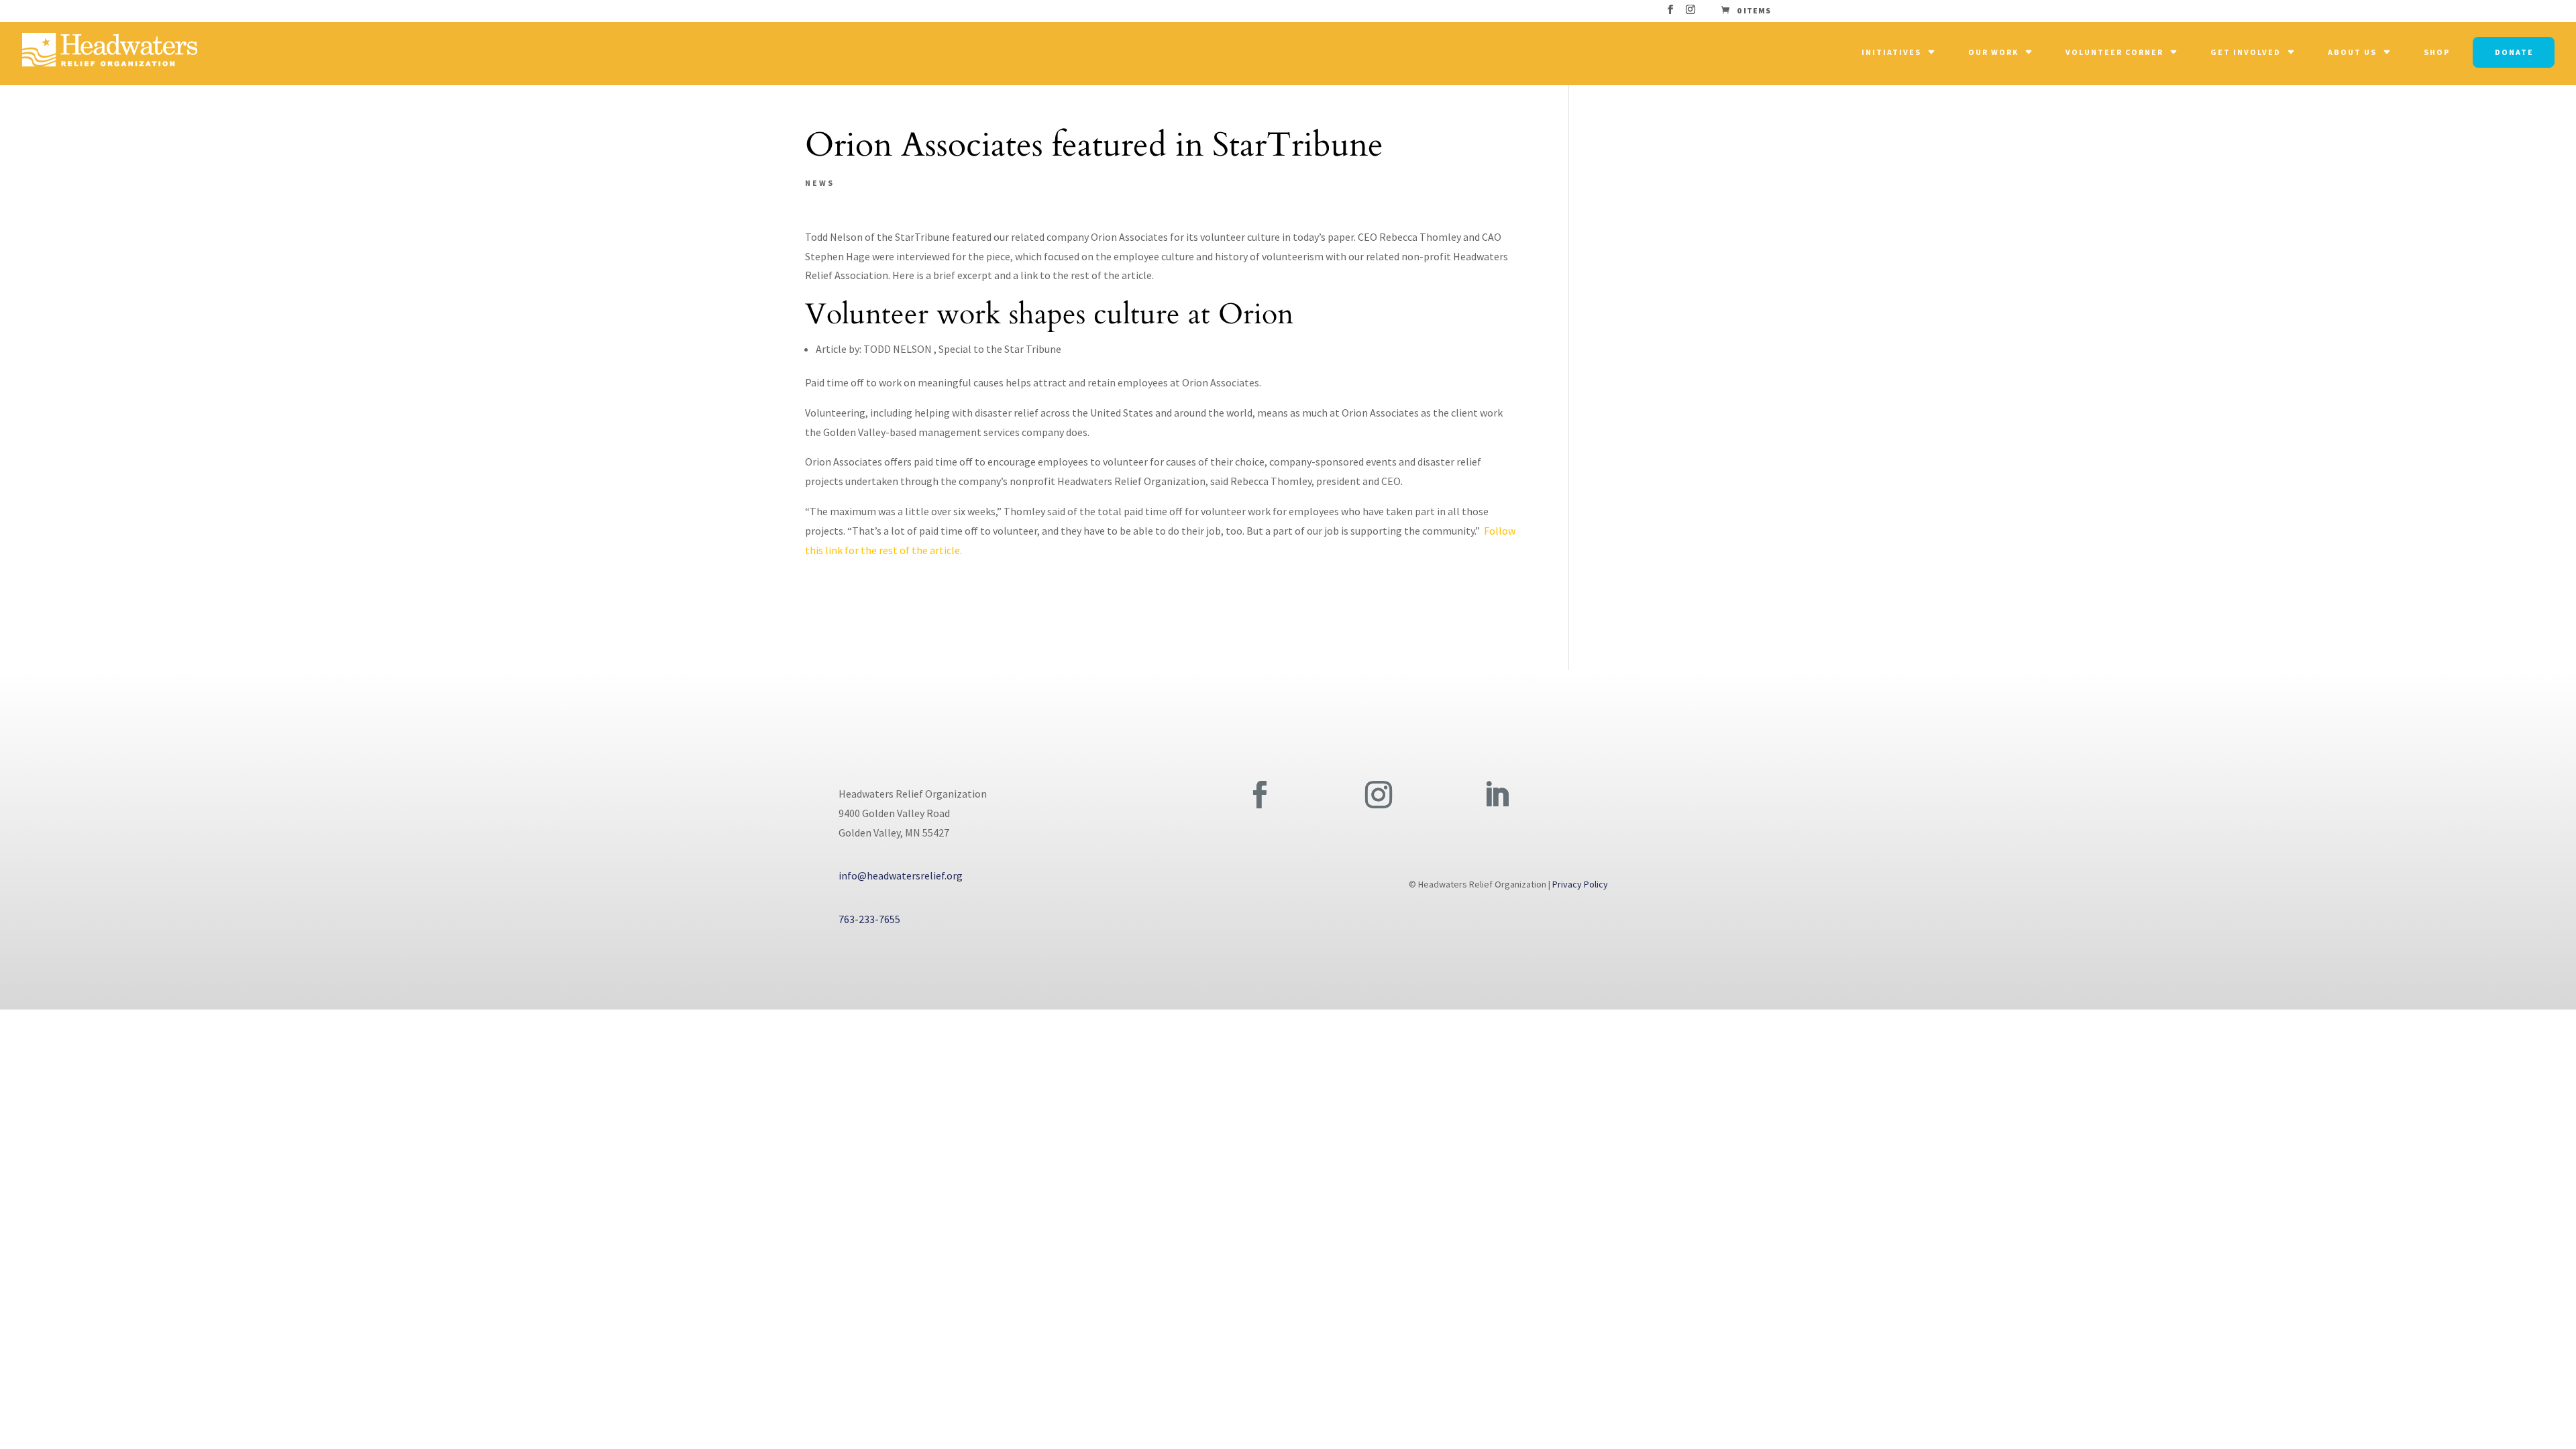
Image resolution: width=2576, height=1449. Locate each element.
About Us (2352, 52)
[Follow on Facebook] (1260, 795)
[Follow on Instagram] (1379, 795)
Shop (2437, 52)
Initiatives (1891, 52)
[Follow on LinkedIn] (1497, 795)
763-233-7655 (869, 919)
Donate (2514, 52)
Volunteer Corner (2114, 52)
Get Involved (2246, 52)
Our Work (1993, 52)
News (820, 183)
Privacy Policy (1580, 884)
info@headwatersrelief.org (901, 875)
